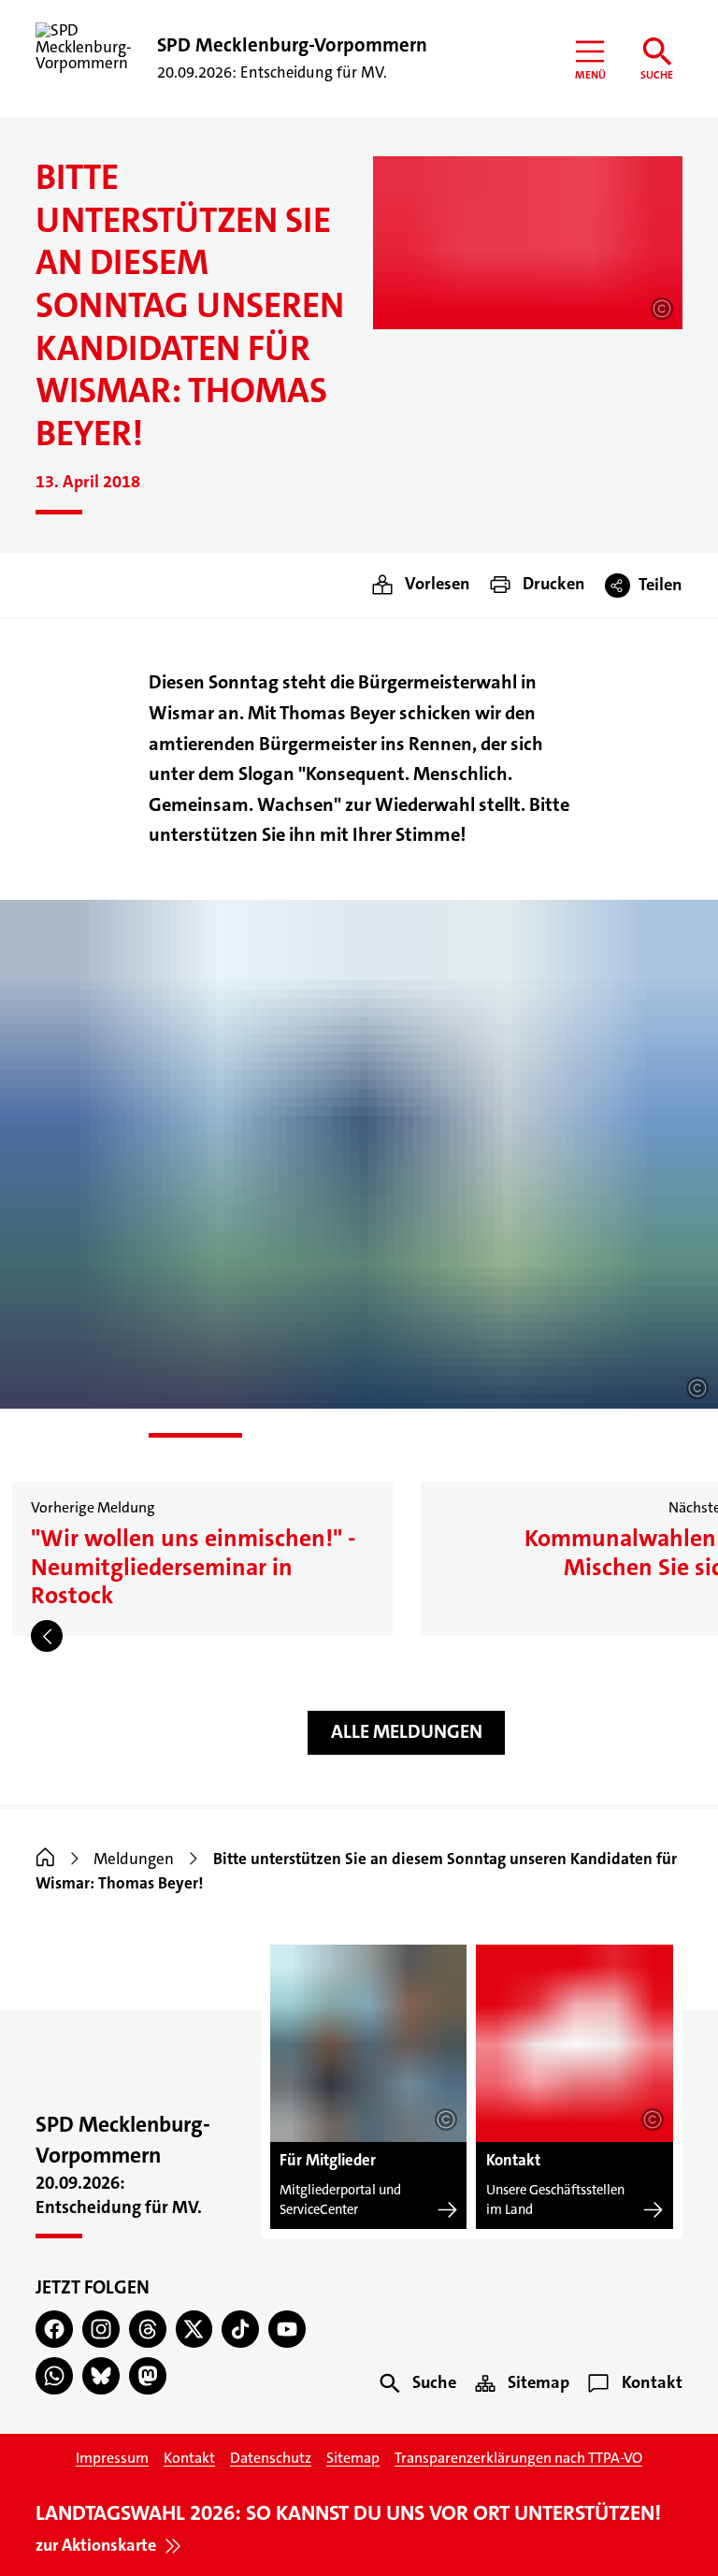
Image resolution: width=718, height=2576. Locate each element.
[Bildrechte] (662, 309)
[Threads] (148, 2329)
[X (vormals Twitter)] (194, 2329)
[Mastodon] (148, 2376)
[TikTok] (240, 2329)
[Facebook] (54, 2329)
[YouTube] (287, 2329)
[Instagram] (101, 2329)
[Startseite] (45, 1859)
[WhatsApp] (54, 2376)
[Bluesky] (101, 2376)
